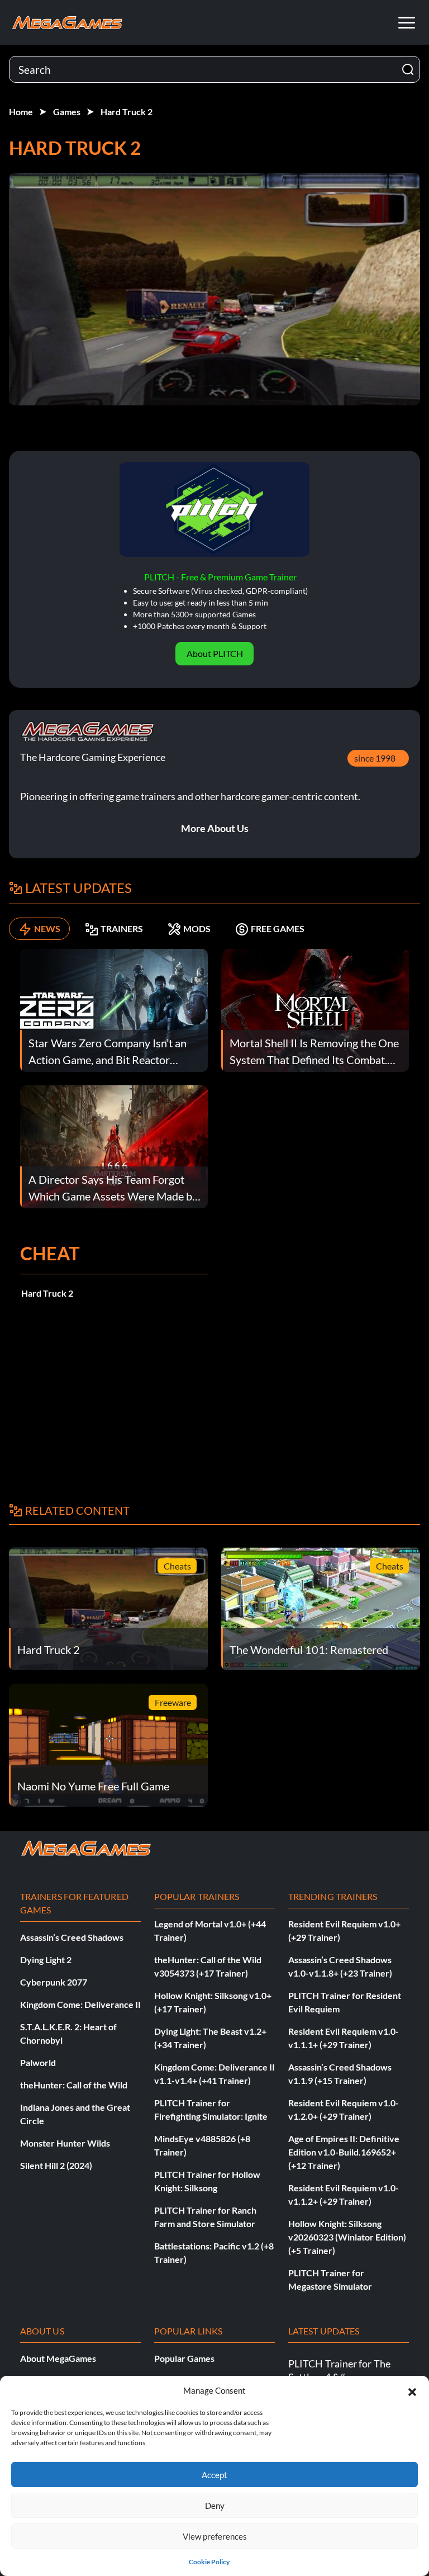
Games (67, 112)
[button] (412, 2390)
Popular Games (184, 2358)
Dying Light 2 (46, 1960)
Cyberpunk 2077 (54, 1982)
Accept (214, 2475)
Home (21, 112)
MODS (197, 928)
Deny (215, 2506)
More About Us (215, 828)
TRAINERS (122, 928)
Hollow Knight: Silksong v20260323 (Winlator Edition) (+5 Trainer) (347, 2237)
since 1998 (375, 758)
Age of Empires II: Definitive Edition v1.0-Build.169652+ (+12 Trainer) (344, 2152)
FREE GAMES (278, 928)
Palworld (38, 2062)
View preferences (215, 2536)
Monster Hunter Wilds (65, 2143)
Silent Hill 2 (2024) (56, 2165)
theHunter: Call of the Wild (74, 2085)
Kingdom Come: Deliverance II (80, 2004)
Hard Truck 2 (127, 112)
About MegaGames (58, 2358)
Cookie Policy (209, 2562)
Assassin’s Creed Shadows (72, 1937)
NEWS (47, 928)
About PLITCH (215, 653)
